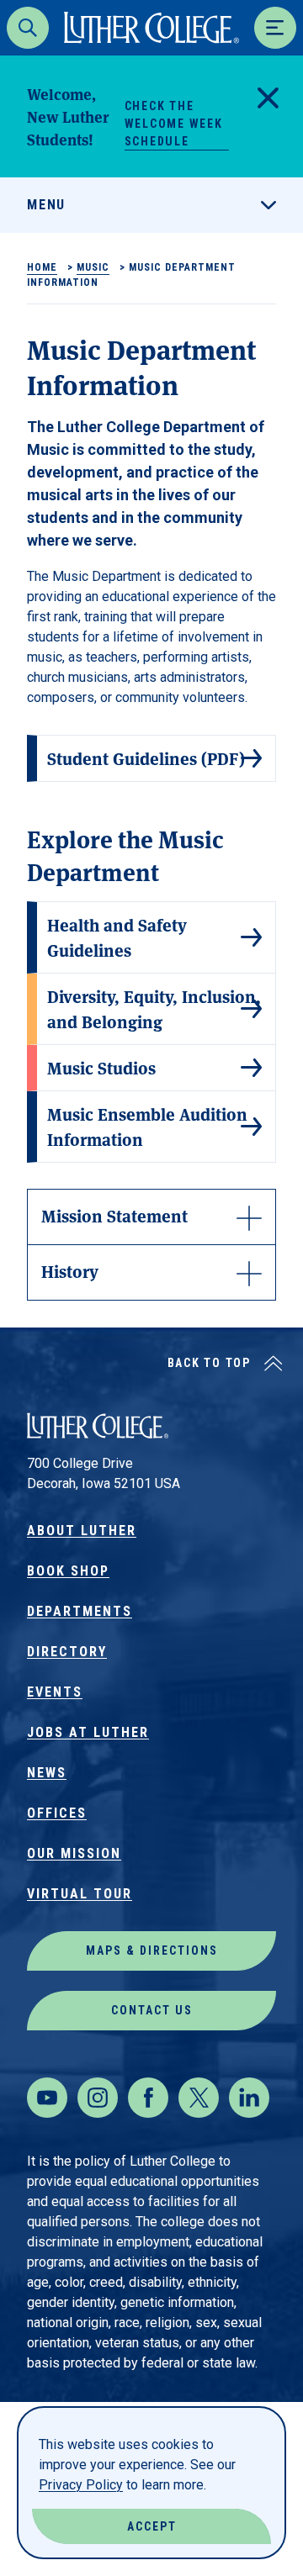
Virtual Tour (80, 1894)
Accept (152, 2526)
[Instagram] (98, 2098)
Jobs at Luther (88, 1732)
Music (93, 267)
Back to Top (209, 1363)
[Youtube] (47, 2098)
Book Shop (68, 1571)
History (70, 1271)
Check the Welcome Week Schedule (174, 124)
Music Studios (101, 1067)
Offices (57, 1813)
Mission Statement (114, 1215)
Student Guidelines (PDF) (146, 758)
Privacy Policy (81, 2485)
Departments (80, 1611)
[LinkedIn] (249, 2098)
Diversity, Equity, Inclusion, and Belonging (154, 1008)
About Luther (82, 1531)
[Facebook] (148, 2098)
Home (42, 267)
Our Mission (74, 1853)
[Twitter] (199, 2098)
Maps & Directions (152, 1950)
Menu (46, 205)
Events (55, 1692)
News (47, 1773)
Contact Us (152, 2010)
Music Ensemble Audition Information (147, 1126)
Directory (67, 1652)
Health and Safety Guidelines (117, 937)
